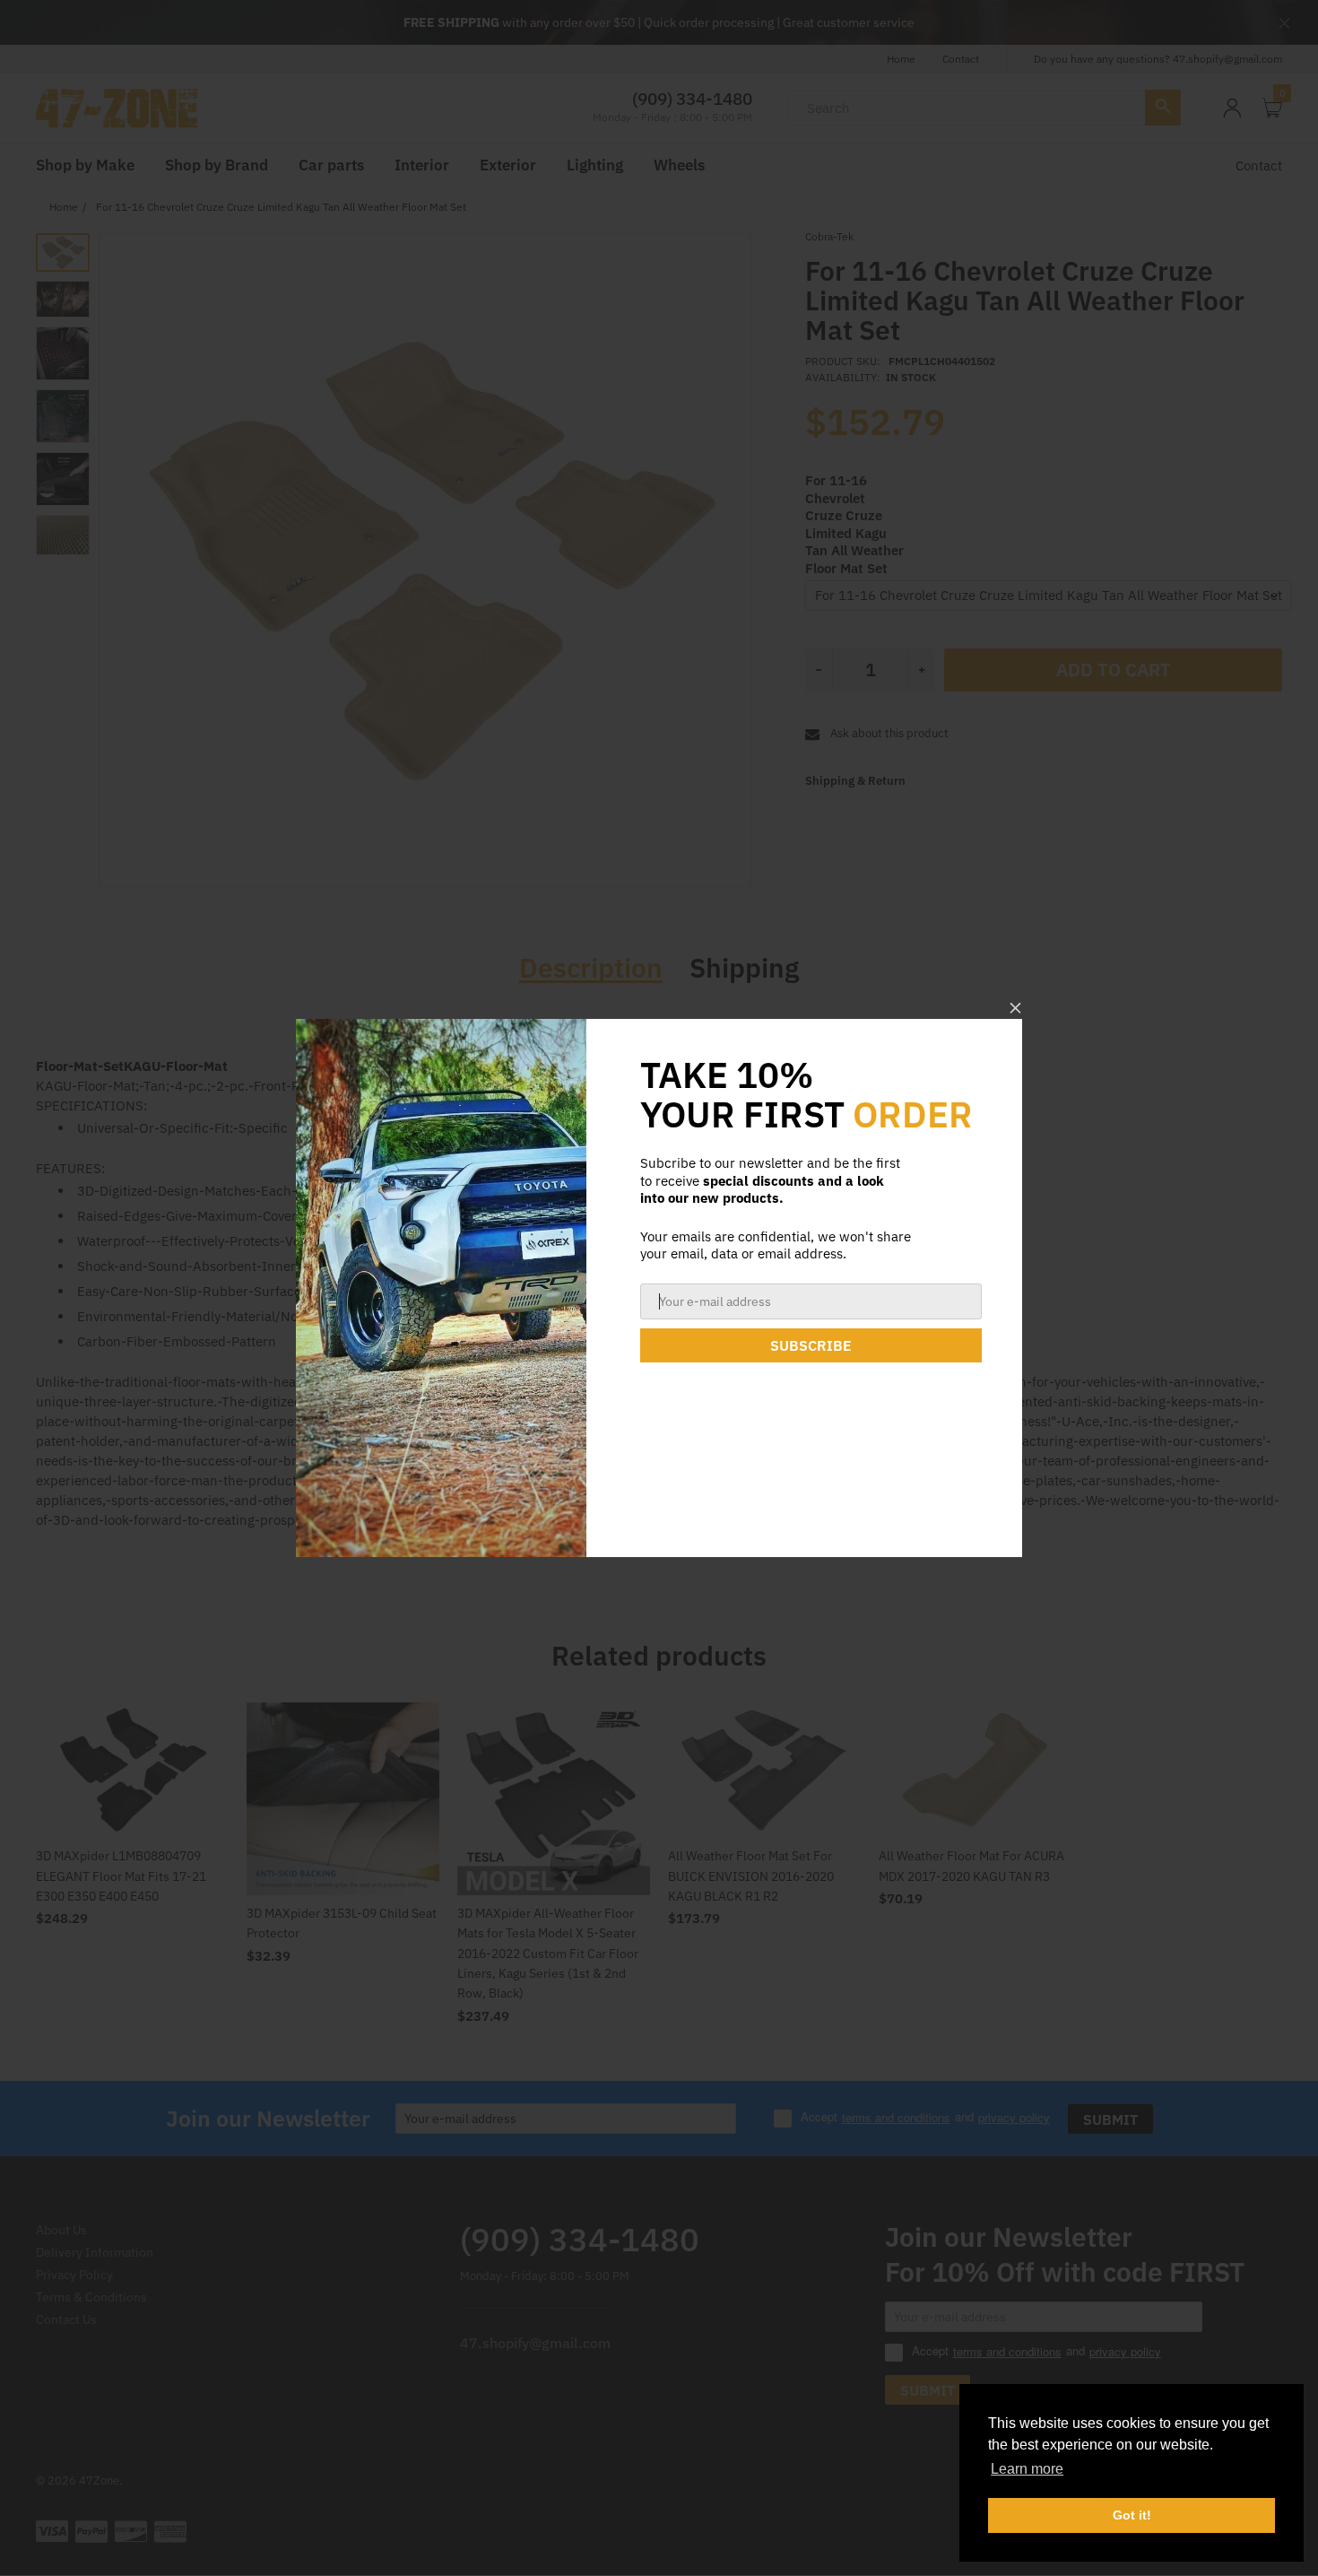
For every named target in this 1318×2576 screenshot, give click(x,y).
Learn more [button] (1027, 2469)
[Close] (1015, 1008)
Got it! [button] (1132, 2515)
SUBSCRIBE (811, 1345)
